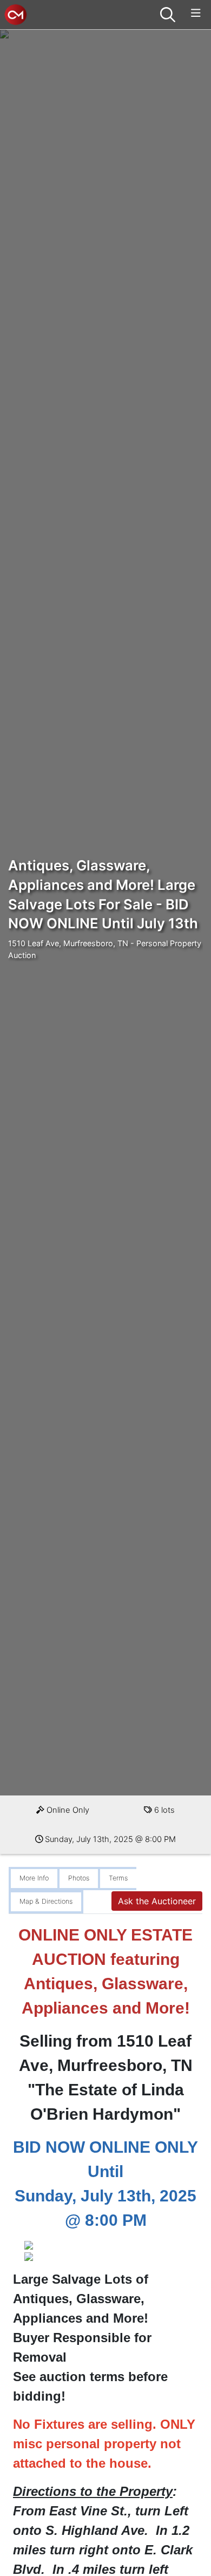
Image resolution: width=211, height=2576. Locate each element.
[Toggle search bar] (168, 15)
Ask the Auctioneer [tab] (157, 1901)
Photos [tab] (79, 1878)
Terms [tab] (118, 1878)
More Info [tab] (34, 1878)
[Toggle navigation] (196, 13)
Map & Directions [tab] (46, 1901)
